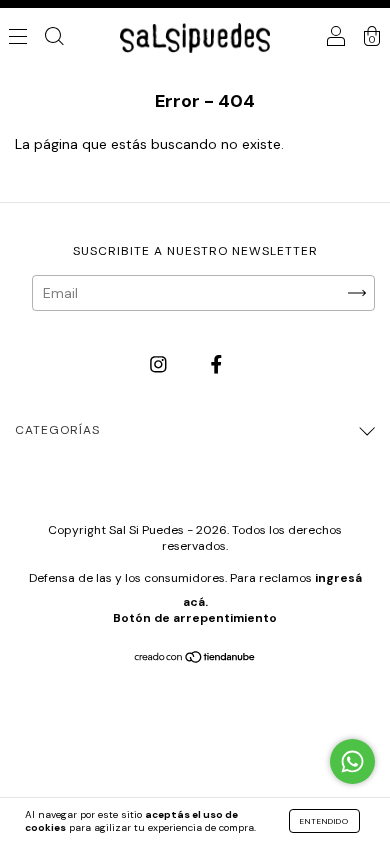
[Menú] (18, 38)
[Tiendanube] (195, 659)
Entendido (324, 821)
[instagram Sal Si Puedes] (160, 365)
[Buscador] (54, 38)
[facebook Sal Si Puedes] (216, 365)
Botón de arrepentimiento (195, 618)
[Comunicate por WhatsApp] (352, 761)
